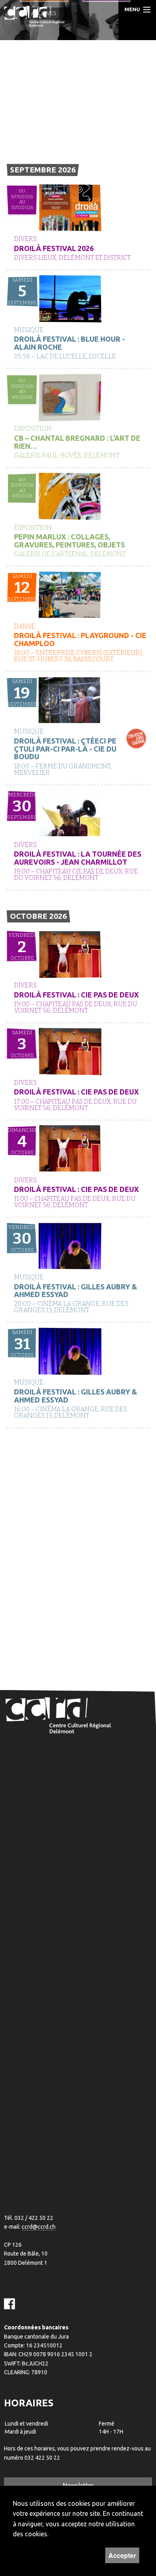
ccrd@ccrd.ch (39, 2227)
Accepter (122, 2555)
